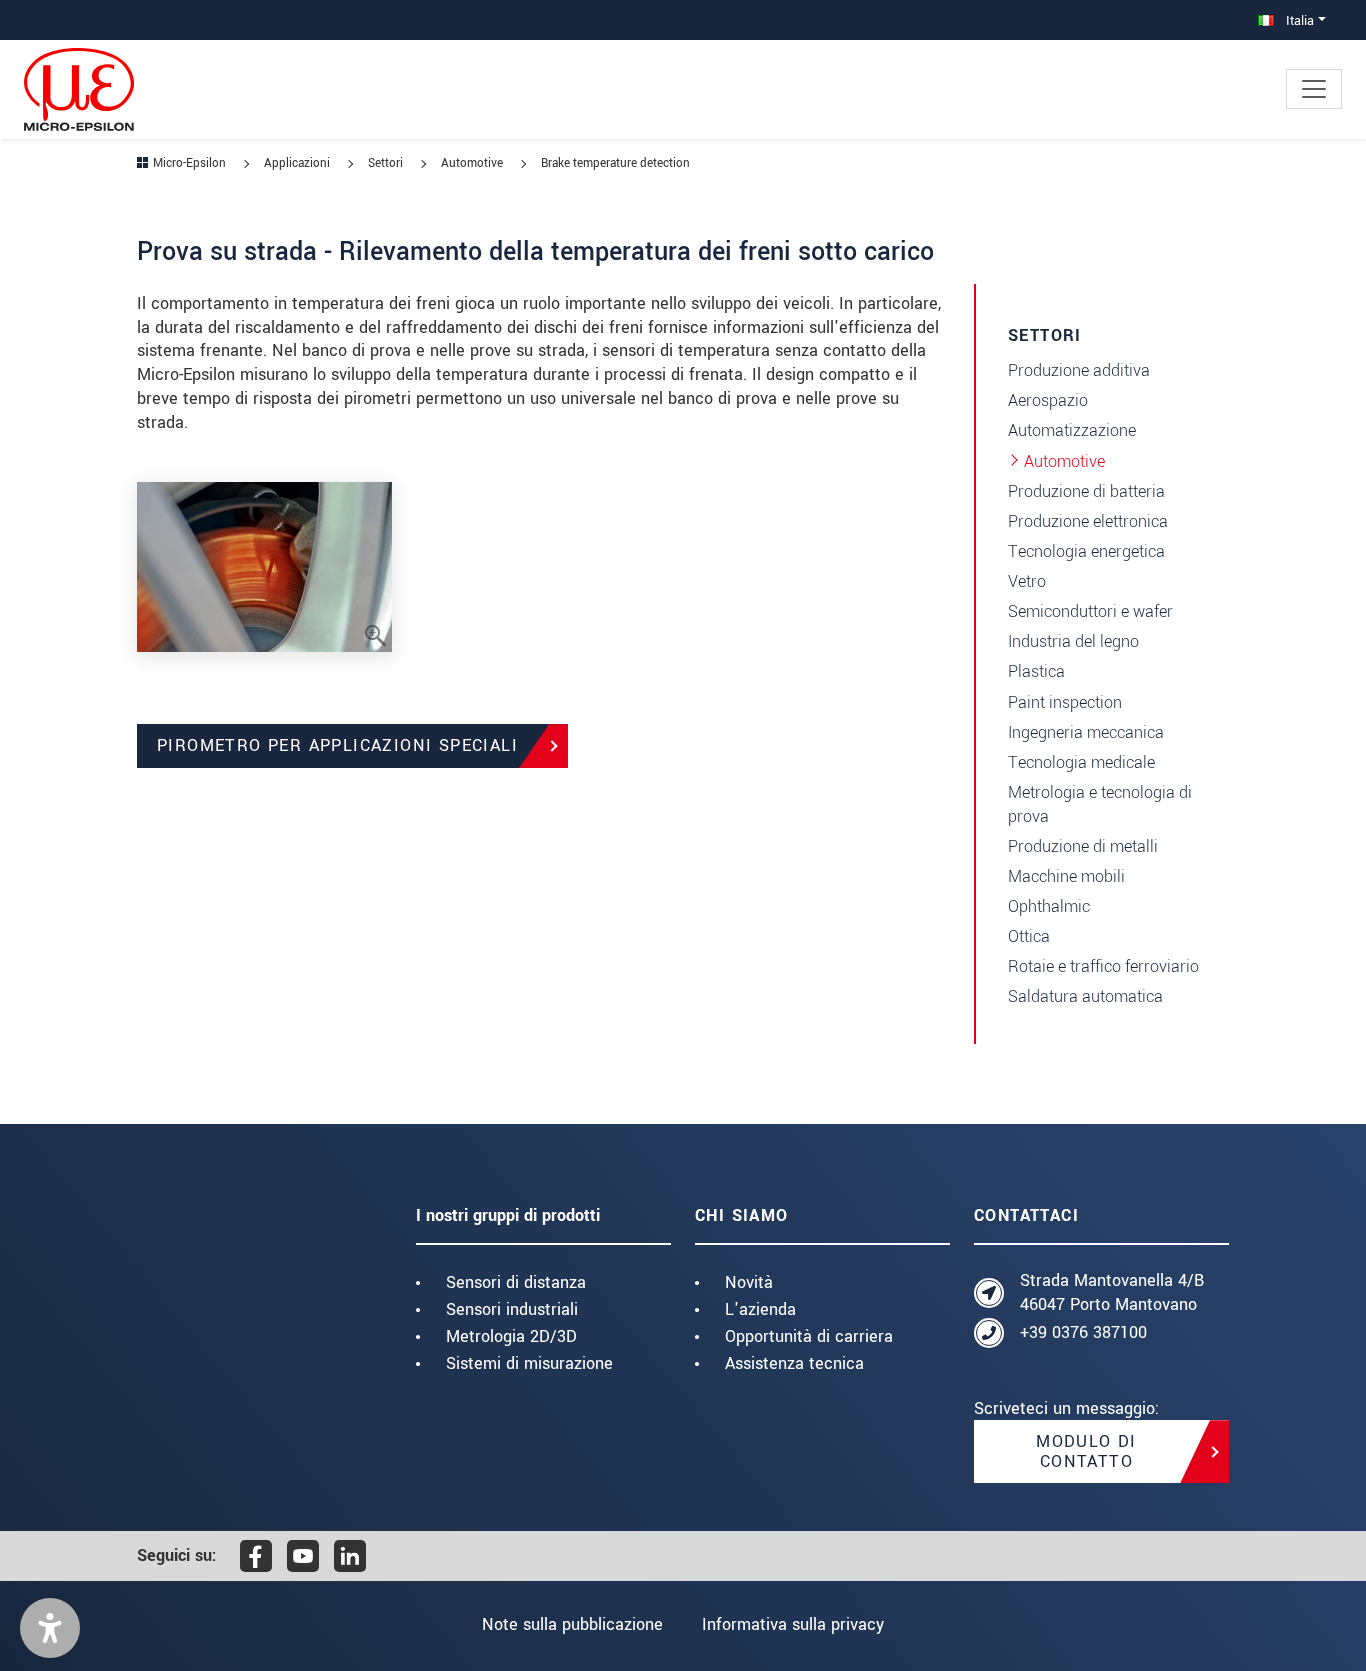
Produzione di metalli (1083, 846)
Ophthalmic (1049, 906)
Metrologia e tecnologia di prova (1100, 804)
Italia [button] (1298, 20)
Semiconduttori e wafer (1090, 611)
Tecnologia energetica (1086, 551)
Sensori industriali (512, 1309)
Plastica (1036, 671)
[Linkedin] (350, 1556)
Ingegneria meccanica (1086, 732)
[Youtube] (303, 1556)
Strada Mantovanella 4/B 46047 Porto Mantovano (1112, 1292)
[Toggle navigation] (1314, 89)
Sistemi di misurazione (529, 1363)
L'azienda (760, 1309)
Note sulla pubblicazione (572, 1624)
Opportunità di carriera (809, 1336)
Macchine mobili (1066, 876)
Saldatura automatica (1085, 996)
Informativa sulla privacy (793, 1624)
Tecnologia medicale (1081, 762)
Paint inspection (1065, 702)
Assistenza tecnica (794, 1363)
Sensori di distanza (516, 1282)
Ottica (1029, 936)
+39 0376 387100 (1083, 1332)
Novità (749, 1282)
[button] (50, 1628)
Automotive (1064, 461)
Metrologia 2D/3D (511, 1336)
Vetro (1027, 581)
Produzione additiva (1079, 370)
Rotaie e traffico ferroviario (1103, 966)
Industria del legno (1073, 641)
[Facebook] (256, 1556)
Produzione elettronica (1088, 521)
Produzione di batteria (1086, 491)
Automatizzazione (1072, 430)
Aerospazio (1048, 400)
